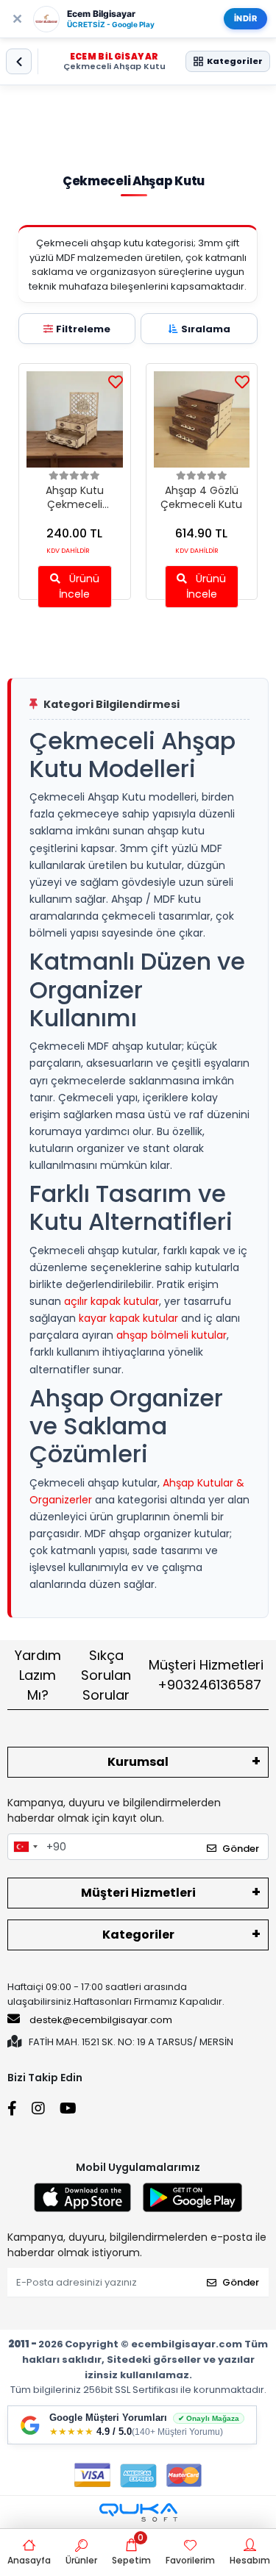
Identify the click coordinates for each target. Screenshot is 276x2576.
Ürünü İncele (79, 586)
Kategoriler (138, 1935)
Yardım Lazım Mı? (38, 1675)
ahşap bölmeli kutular (171, 1335)
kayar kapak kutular (128, 1318)
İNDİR (246, 18)
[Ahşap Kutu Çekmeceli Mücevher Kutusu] (75, 419)
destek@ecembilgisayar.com (101, 2020)
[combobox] (25, 1847)
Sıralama (206, 329)
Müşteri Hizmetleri (206, 1675)
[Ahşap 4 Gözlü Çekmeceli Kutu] (202, 419)
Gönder (241, 1849)
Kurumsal (138, 1762)
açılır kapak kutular (112, 1301)
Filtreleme (83, 329)
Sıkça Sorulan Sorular (106, 1675)
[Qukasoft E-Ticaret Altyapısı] (138, 2512)
